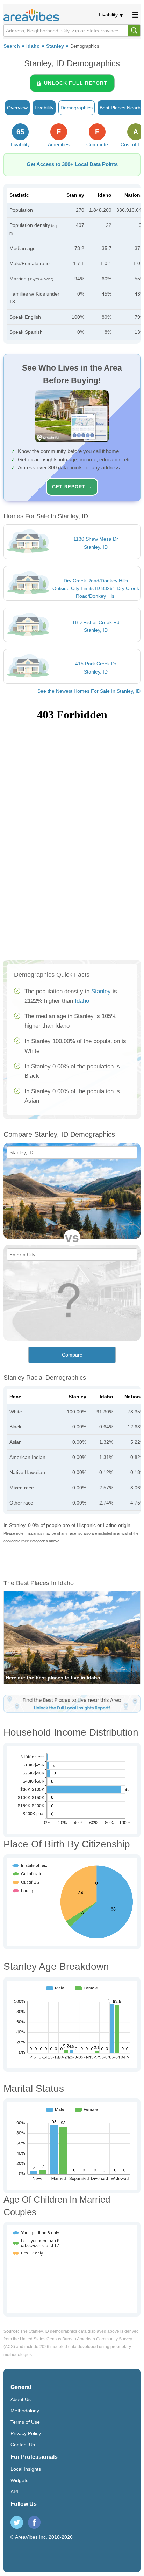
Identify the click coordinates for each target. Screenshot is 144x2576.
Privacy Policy (26, 2433)
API (14, 2492)
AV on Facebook (34, 2522)
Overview (17, 108)
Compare (72, 1355)
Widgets (19, 2480)
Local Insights (26, 2469)
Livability (108, 15)
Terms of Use (25, 2422)
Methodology (25, 2411)
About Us (21, 2399)
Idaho (33, 46)
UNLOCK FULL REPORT (76, 83)
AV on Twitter (17, 2522)
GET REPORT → (72, 487)
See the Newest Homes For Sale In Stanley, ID (89, 691)
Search (12, 46)
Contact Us (23, 2445)
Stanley (55, 46)
